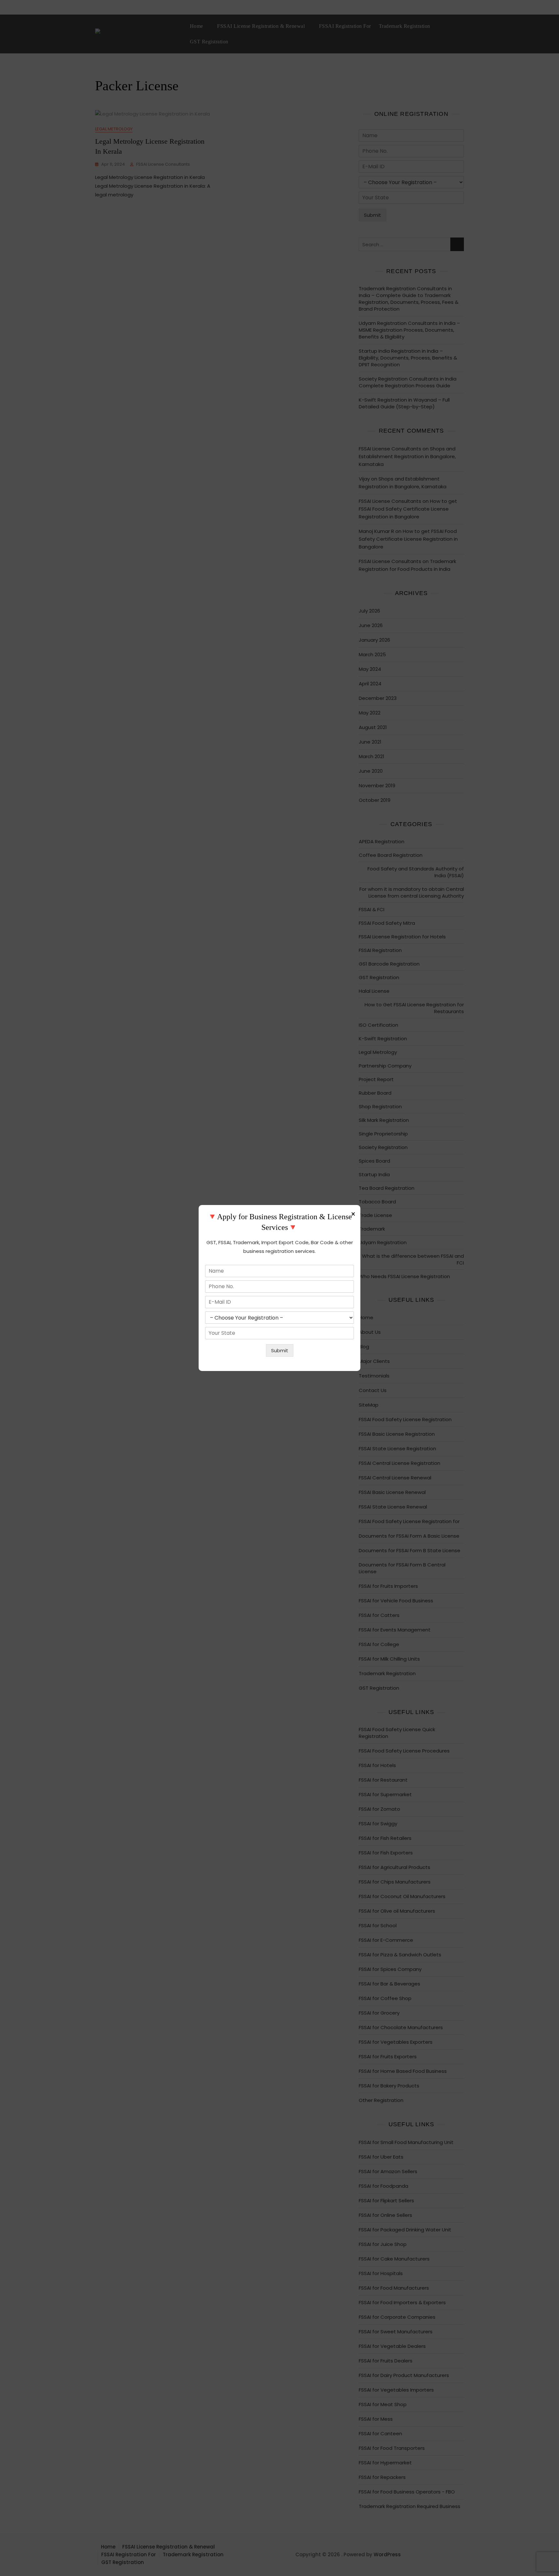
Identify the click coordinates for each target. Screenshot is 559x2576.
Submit (280, 1350)
